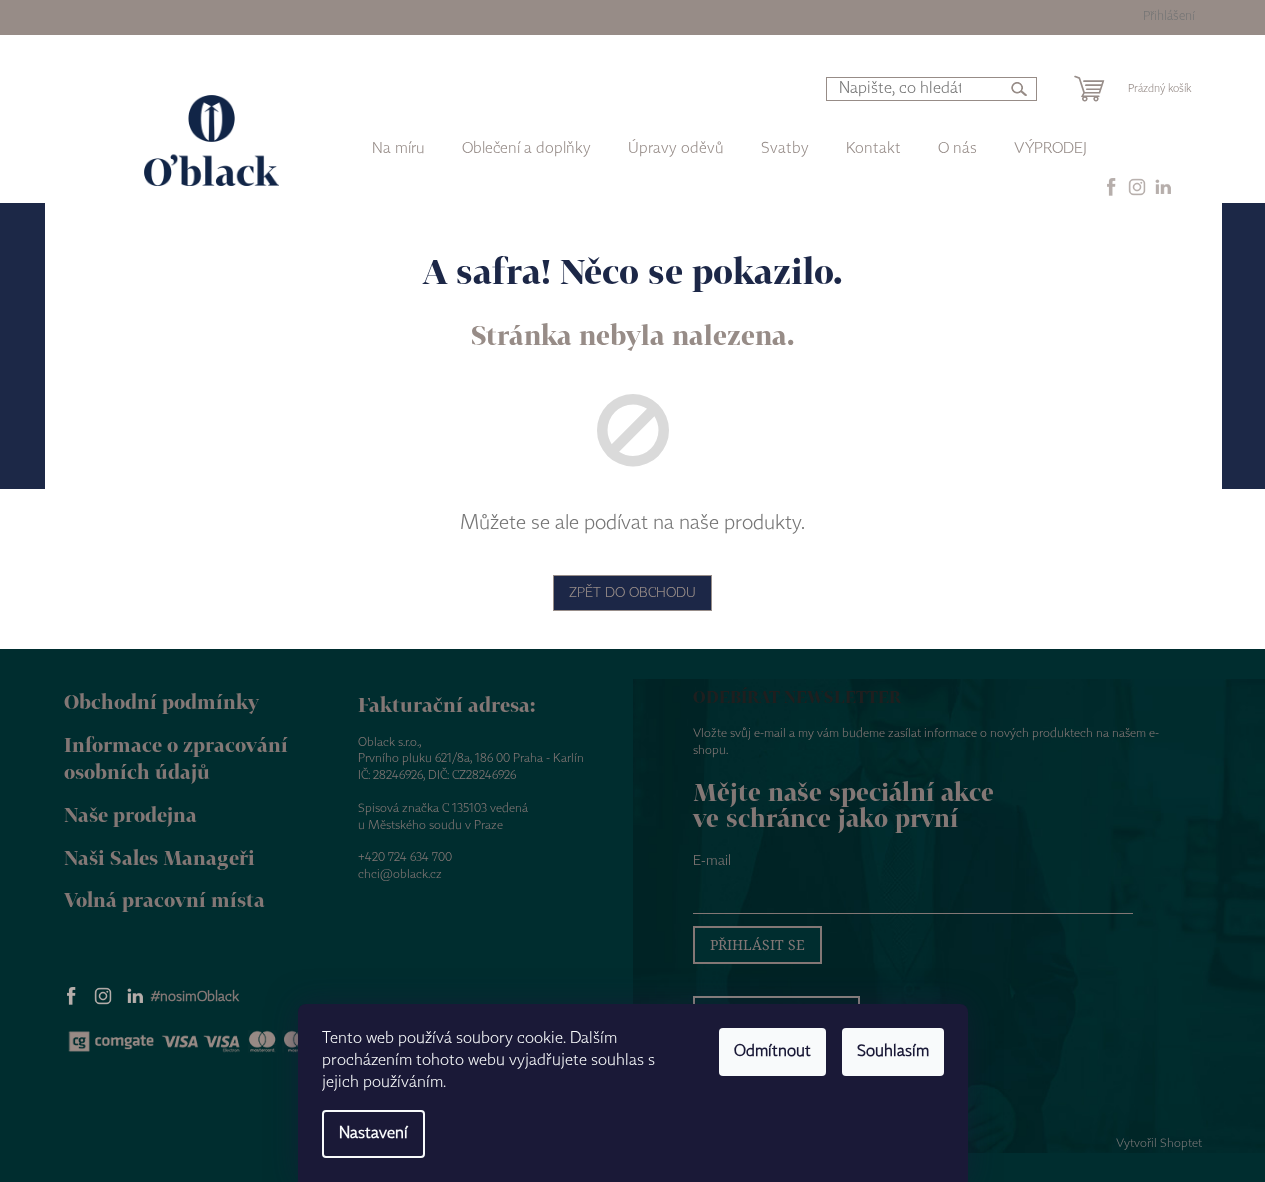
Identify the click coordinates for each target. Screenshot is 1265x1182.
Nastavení (373, 1133)
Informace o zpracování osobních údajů (176, 758)
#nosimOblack (195, 997)
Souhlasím (893, 1051)
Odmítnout (772, 1051)
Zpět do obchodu (632, 593)
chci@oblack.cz (400, 874)
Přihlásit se (757, 944)
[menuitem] (526, 149)
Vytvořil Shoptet (1159, 1143)
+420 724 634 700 (405, 857)
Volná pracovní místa (164, 899)
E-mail (712, 861)
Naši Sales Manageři (159, 857)
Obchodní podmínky (161, 701)
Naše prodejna (130, 814)
